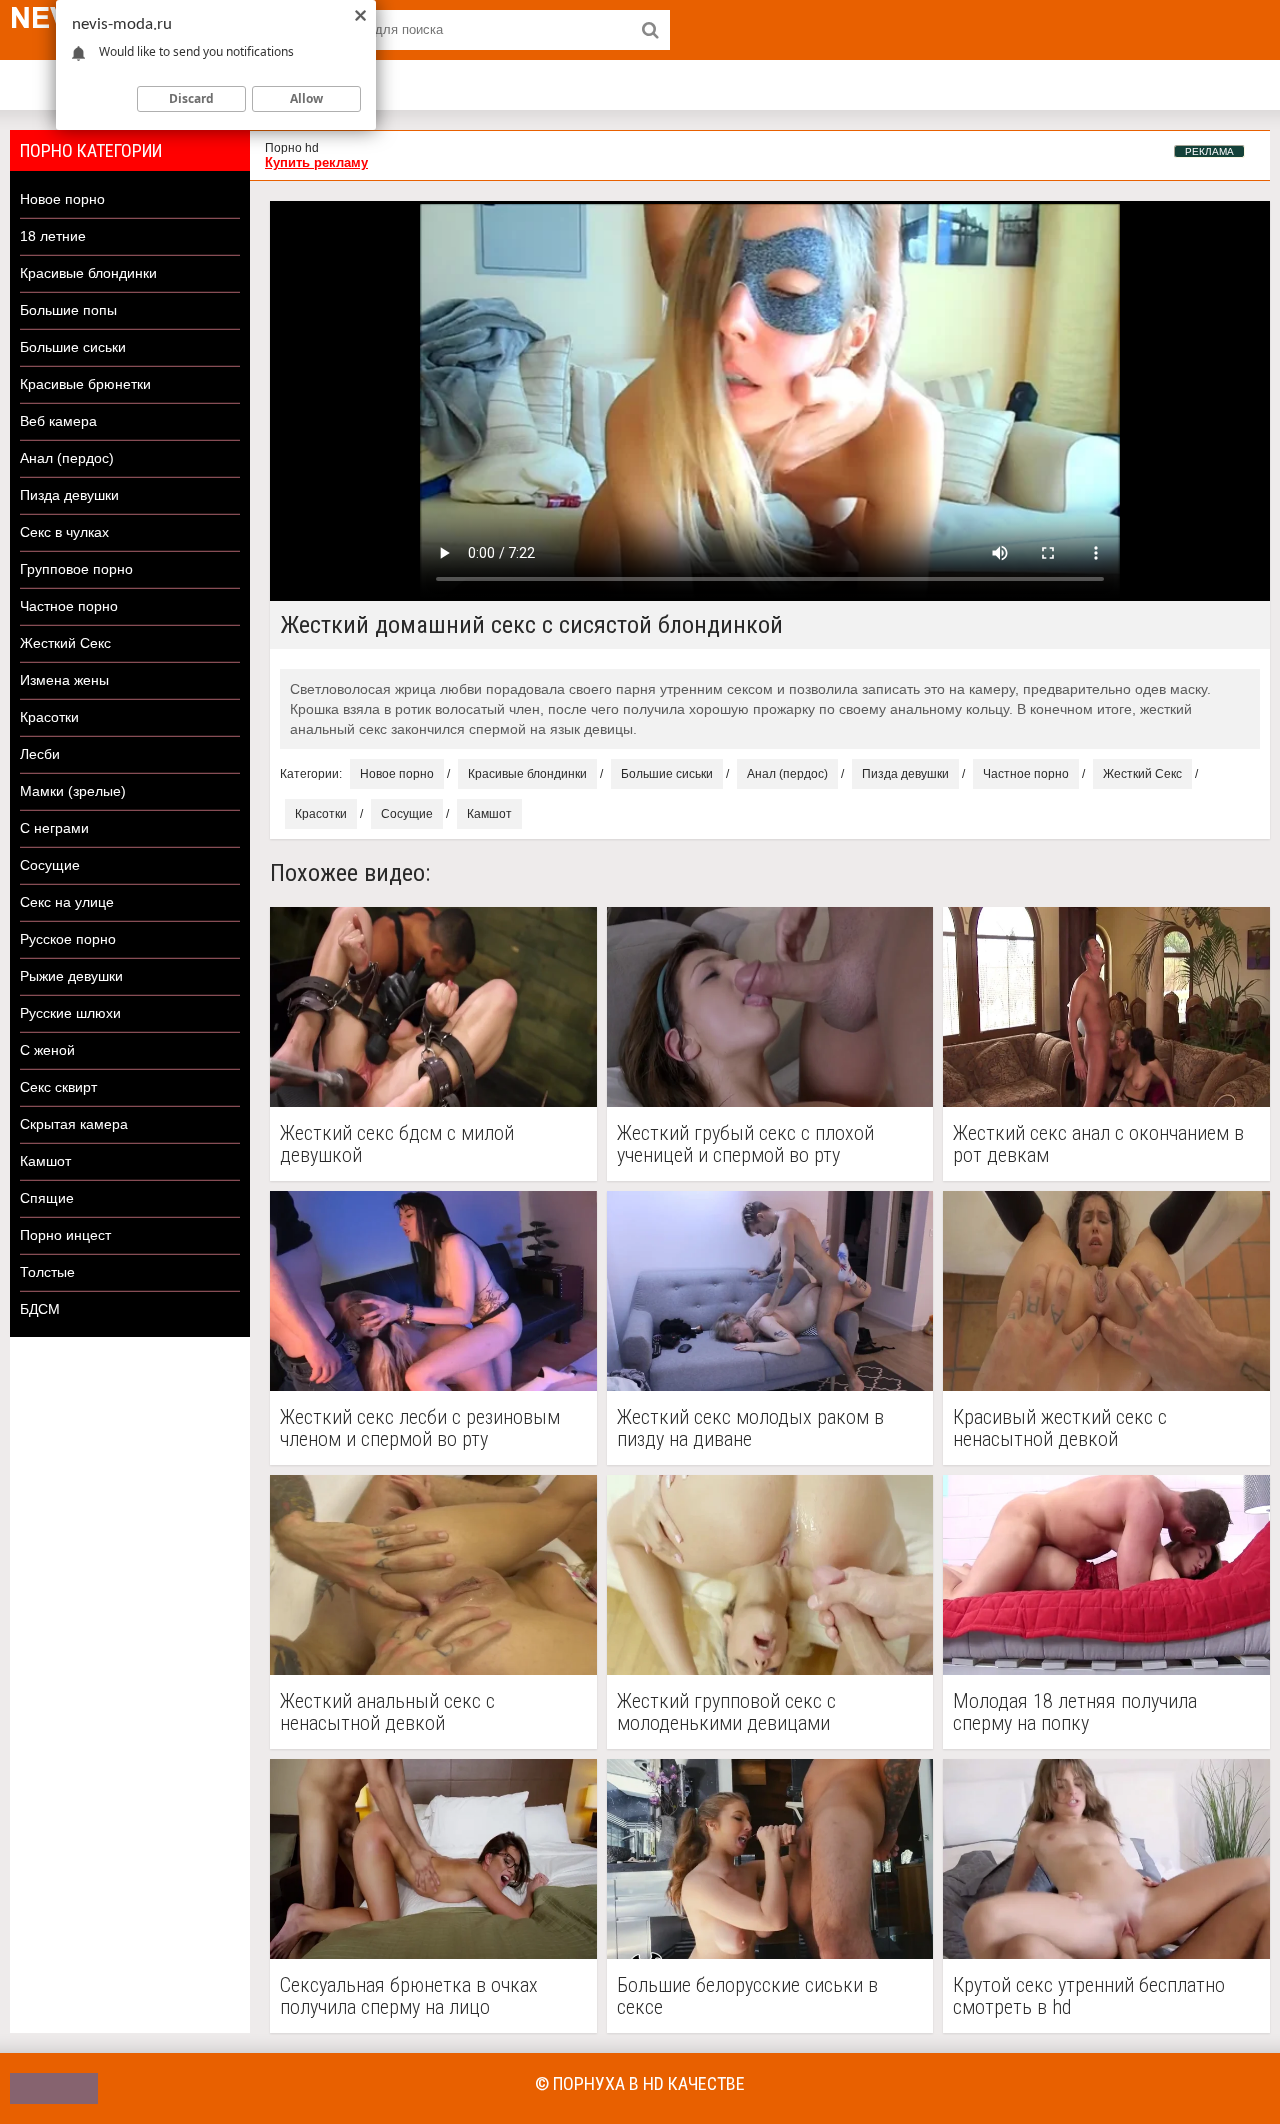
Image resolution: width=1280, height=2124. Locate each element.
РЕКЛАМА (1209, 151)
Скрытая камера (74, 1124)
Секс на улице (67, 902)
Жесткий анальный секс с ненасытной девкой (387, 1712)
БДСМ (40, 1309)
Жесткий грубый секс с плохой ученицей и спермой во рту (745, 1144)
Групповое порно (76, 569)
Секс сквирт (58, 1087)
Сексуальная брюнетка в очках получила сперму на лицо (409, 1996)
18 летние (53, 236)
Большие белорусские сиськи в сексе (747, 1996)
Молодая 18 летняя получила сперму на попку (1075, 1712)
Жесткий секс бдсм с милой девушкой (397, 1144)
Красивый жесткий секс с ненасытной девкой (1060, 1428)
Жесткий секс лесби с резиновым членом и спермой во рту (420, 1428)
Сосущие (50, 865)
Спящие (47, 1198)
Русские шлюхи (70, 1013)
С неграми (54, 828)
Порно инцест (65, 1235)
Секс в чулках (64, 532)
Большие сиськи (73, 347)
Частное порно (69, 606)
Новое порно (62, 199)
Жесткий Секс (65, 643)
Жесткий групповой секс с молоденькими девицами (726, 1712)
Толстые (47, 1272)
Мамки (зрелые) (73, 791)
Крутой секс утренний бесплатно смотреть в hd (1089, 1996)
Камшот (45, 1161)
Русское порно (68, 939)
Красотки (49, 717)
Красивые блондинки (88, 273)
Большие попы (68, 310)
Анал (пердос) (67, 458)
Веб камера (58, 421)
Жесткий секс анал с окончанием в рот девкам (1098, 1144)
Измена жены (64, 680)
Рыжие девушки (71, 976)
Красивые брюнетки (85, 384)
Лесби (40, 754)
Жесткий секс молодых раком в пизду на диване (750, 1428)
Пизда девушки (69, 495)
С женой (47, 1050)
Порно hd (292, 148)
